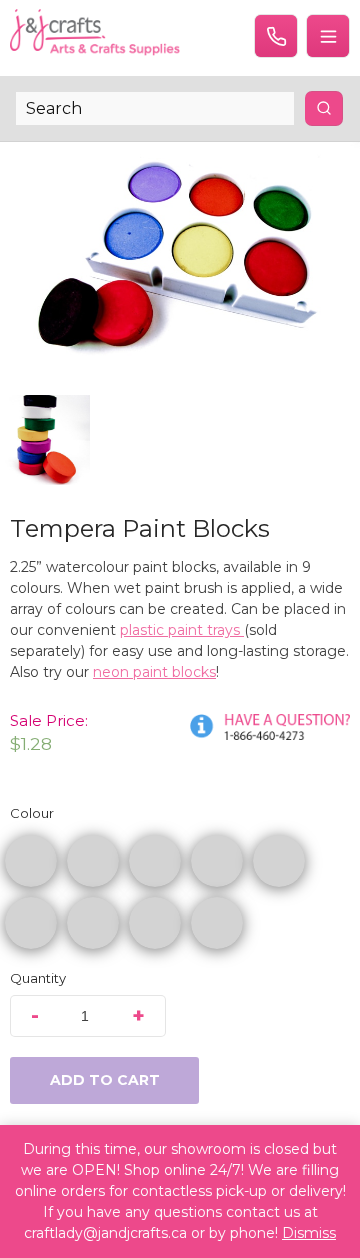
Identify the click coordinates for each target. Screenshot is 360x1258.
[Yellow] (155, 861)
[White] (217, 923)
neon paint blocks (154, 672)
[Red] (31, 861)
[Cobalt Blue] (217, 861)
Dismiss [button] (309, 1233)
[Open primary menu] (328, 36)
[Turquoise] (31, 923)
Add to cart (105, 1080)
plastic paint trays (182, 630)
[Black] (155, 923)
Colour (32, 813)
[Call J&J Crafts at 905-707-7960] (276, 36)
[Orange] (93, 861)
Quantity (38, 978)
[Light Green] (279, 861)
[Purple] (93, 923)
